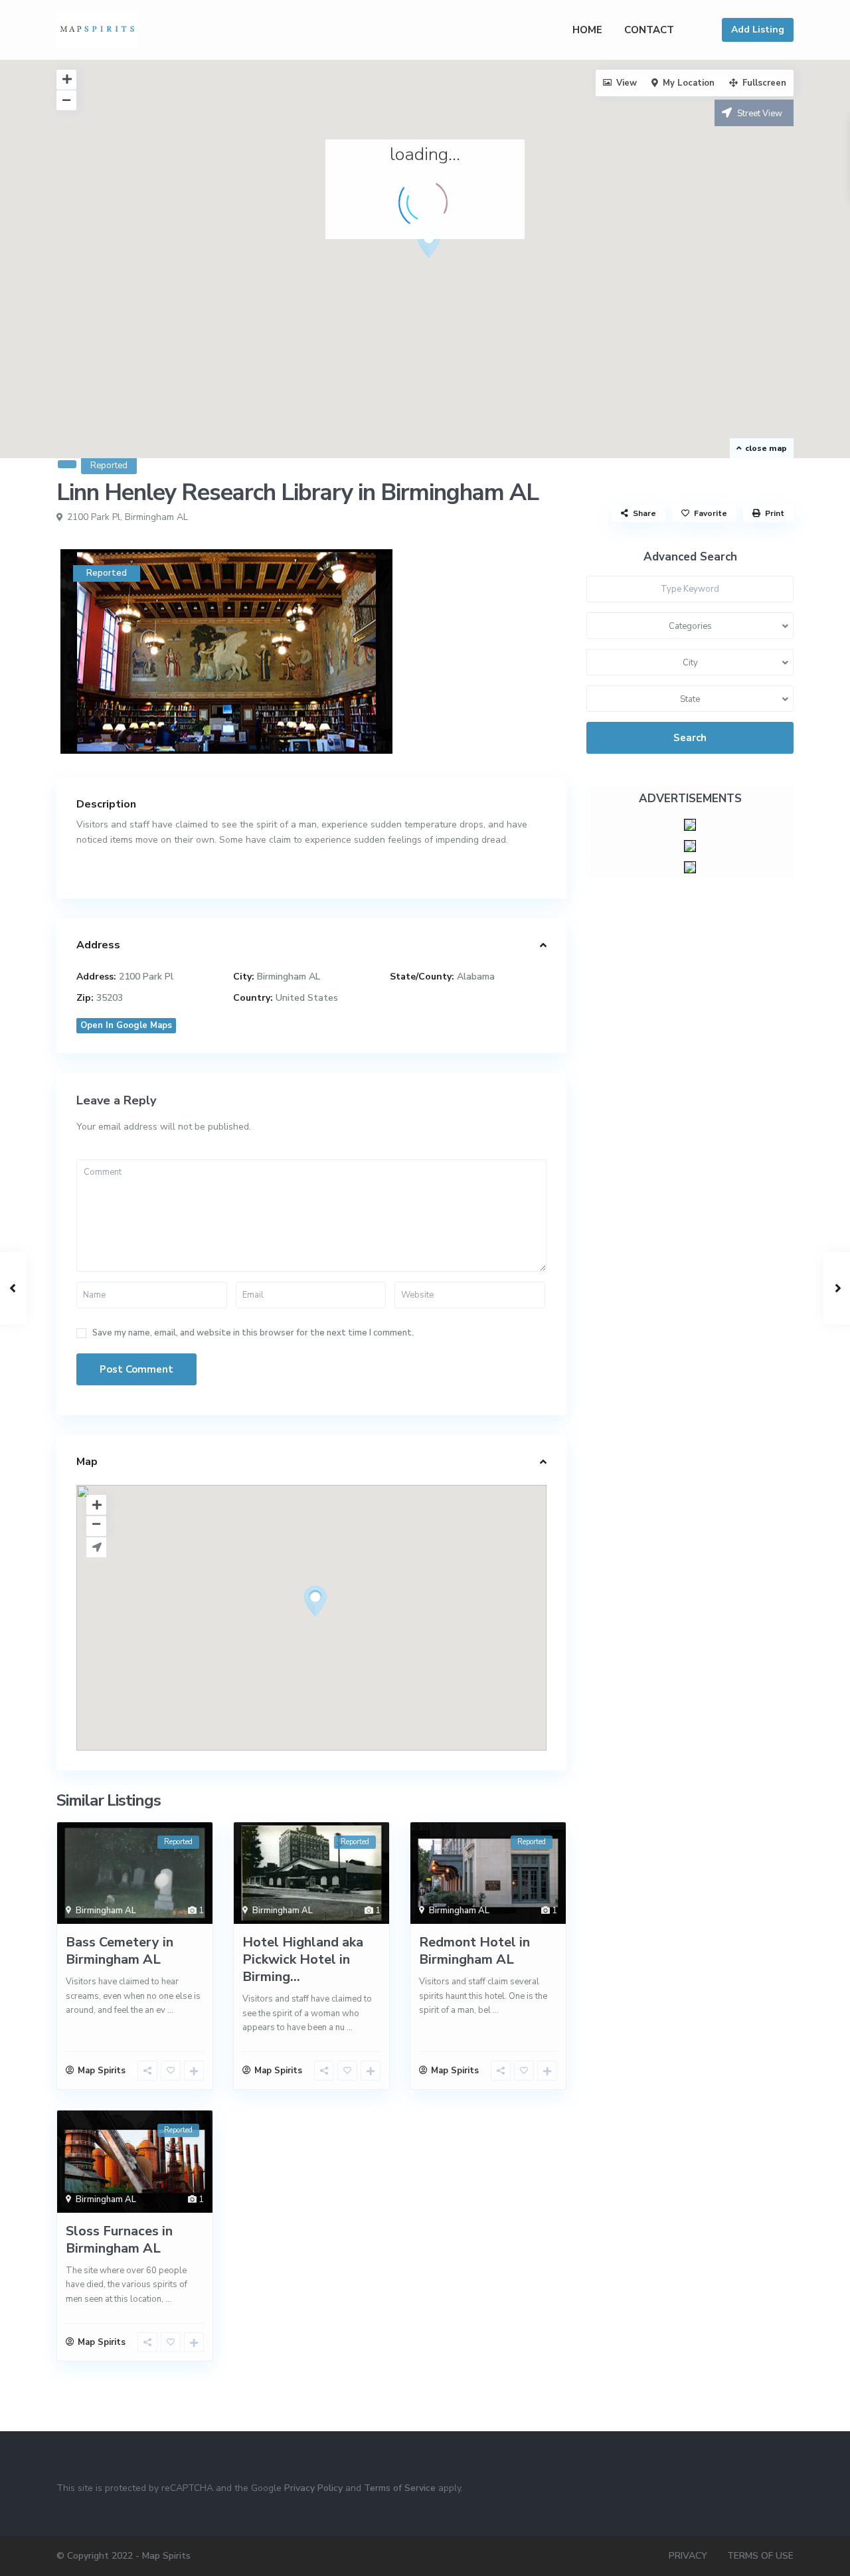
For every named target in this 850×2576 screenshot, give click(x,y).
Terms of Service (400, 2488)
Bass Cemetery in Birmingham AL (120, 1951)
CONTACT (649, 30)
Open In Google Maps (126, 1025)
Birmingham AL (156, 517)
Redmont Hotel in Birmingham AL (474, 1951)
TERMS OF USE (760, 2556)
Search (690, 738)
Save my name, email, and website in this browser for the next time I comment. (253, 1333)
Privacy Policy (313, 2488)
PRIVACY (688, 2556)
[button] (434, 246)
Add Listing (758, 30)
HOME (587, 30)
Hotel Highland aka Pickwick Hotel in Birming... (303, 1959)
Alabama (476, 977)
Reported (109, 466)
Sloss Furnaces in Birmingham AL (119, 2240)
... (170, 2010)
